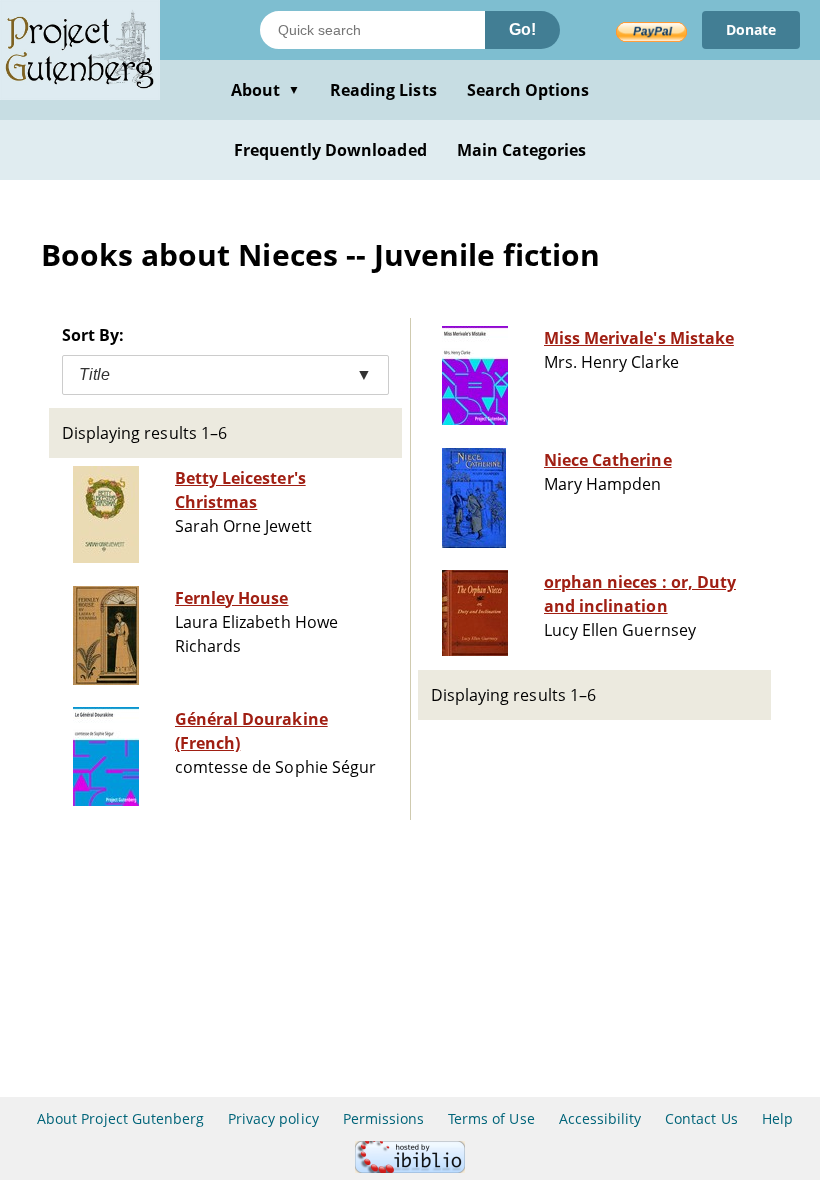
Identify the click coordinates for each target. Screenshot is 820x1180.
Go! (522, 29)
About (265, 90)
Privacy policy (273, 1118)
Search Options (528, 90)
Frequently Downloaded (330, 150)
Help (777, 1118)
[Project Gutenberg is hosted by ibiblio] (410, 1167)
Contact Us (701, 1118)
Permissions (383, 1118)
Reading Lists (383, 90)
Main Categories (522, 150)
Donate (751, 29)
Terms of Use (491, 1118)
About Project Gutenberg (120, 1118)
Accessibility (600, 1118)
